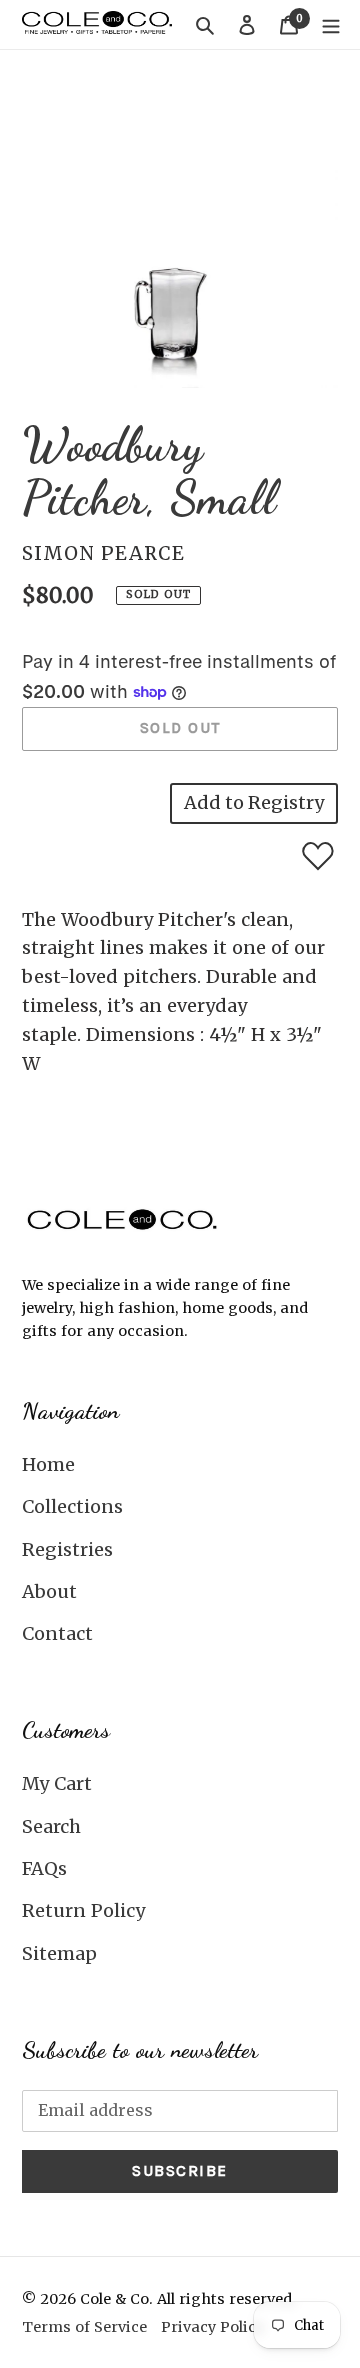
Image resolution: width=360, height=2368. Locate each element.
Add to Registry (254, 802)
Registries (67, 1549)
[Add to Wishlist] (318, 856)
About (49, 1591)
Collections (72, 1506)
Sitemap (59, 1953)
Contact (57, 1633)
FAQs (44, 1868)
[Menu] (331, 24)
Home (48, 1464)
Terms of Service (84, 2327)
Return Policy (83, 1910)
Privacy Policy (212, 2327)
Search (51, 1826)
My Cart (57, 1783)
